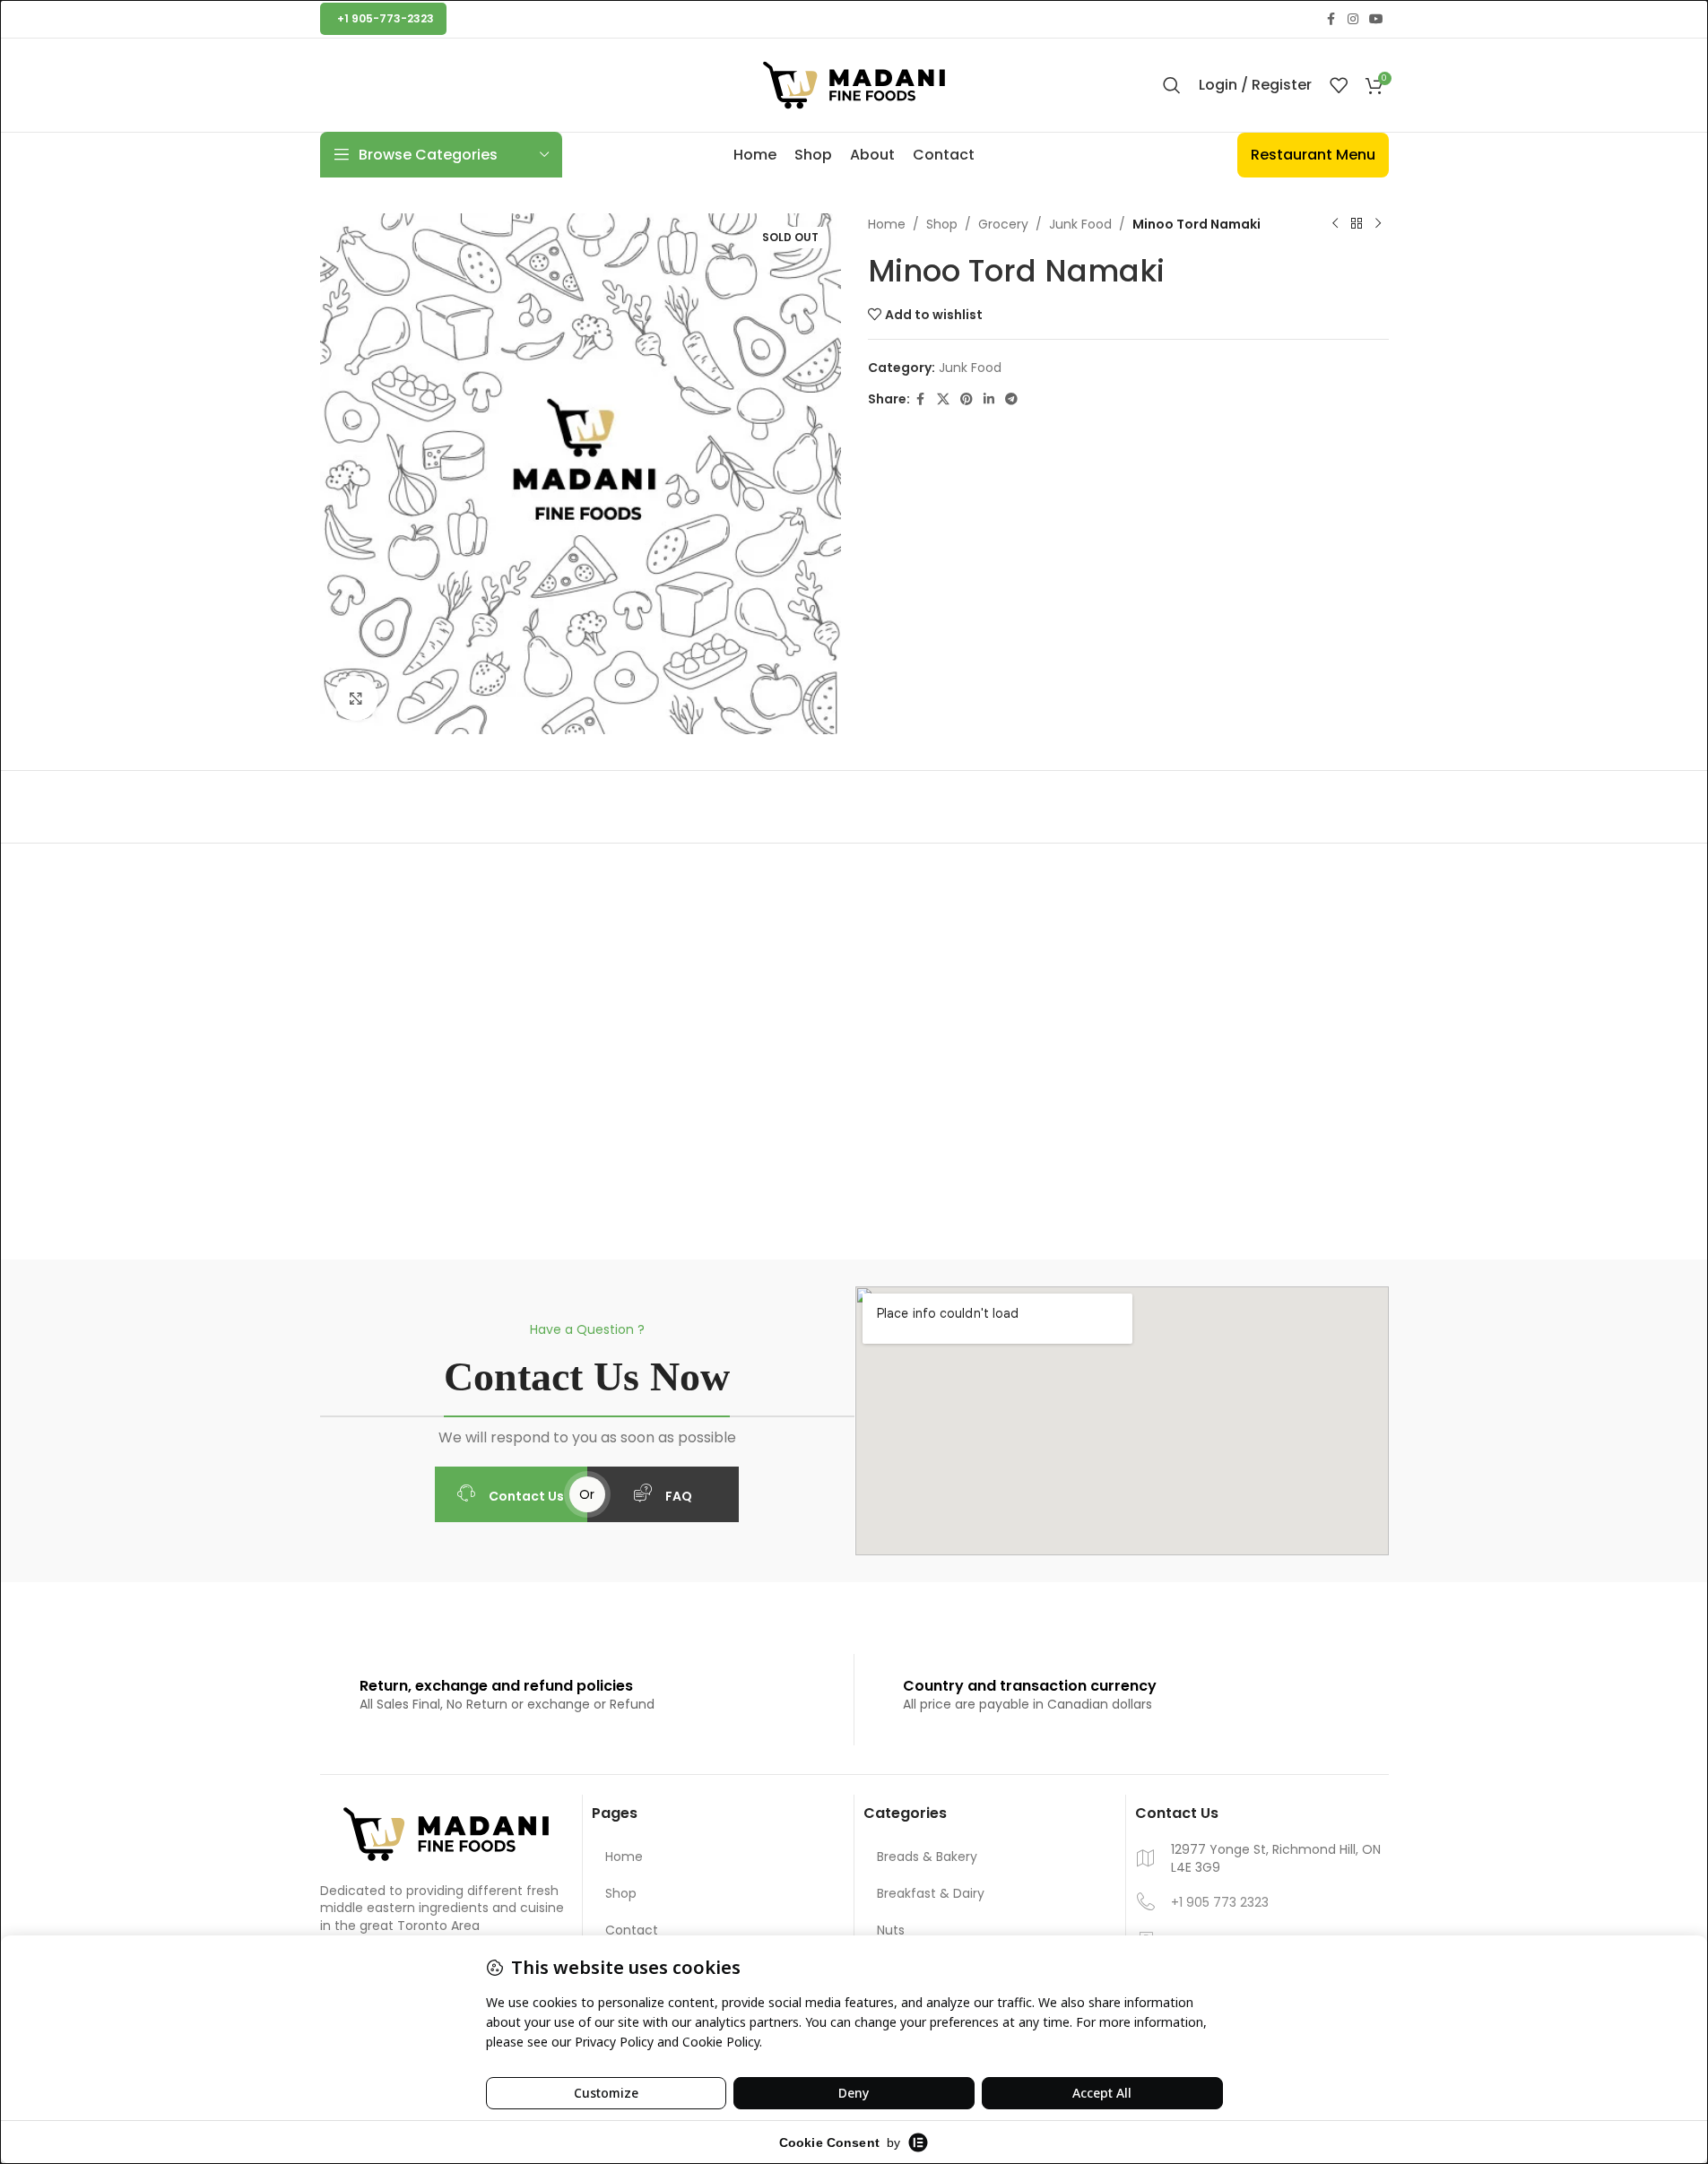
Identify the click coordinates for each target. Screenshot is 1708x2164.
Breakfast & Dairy (931, 1893)
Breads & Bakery (927, 1857)
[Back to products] (1357, 224)
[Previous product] (1335, 224)
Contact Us (526, 1496)
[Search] (1172, 85)
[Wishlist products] (1339, 85)
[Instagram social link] (1353, 19)
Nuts (891, 1930)
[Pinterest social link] (967, 399)
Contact (632, 1930)
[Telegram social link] (1011, 399)
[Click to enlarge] (356, 698)
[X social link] (943, 399)
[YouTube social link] (1376, 19)
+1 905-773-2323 (386, 18)
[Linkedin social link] (989, 399)
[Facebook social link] (1331, 19)
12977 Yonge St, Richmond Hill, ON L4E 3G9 (1276, 1859)
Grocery (1003, 224)
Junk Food (1080, 224)
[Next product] (1378, 224)
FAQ (679, 1496)
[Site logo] (854, 84)
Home (887, 224)
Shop (942, 224)
